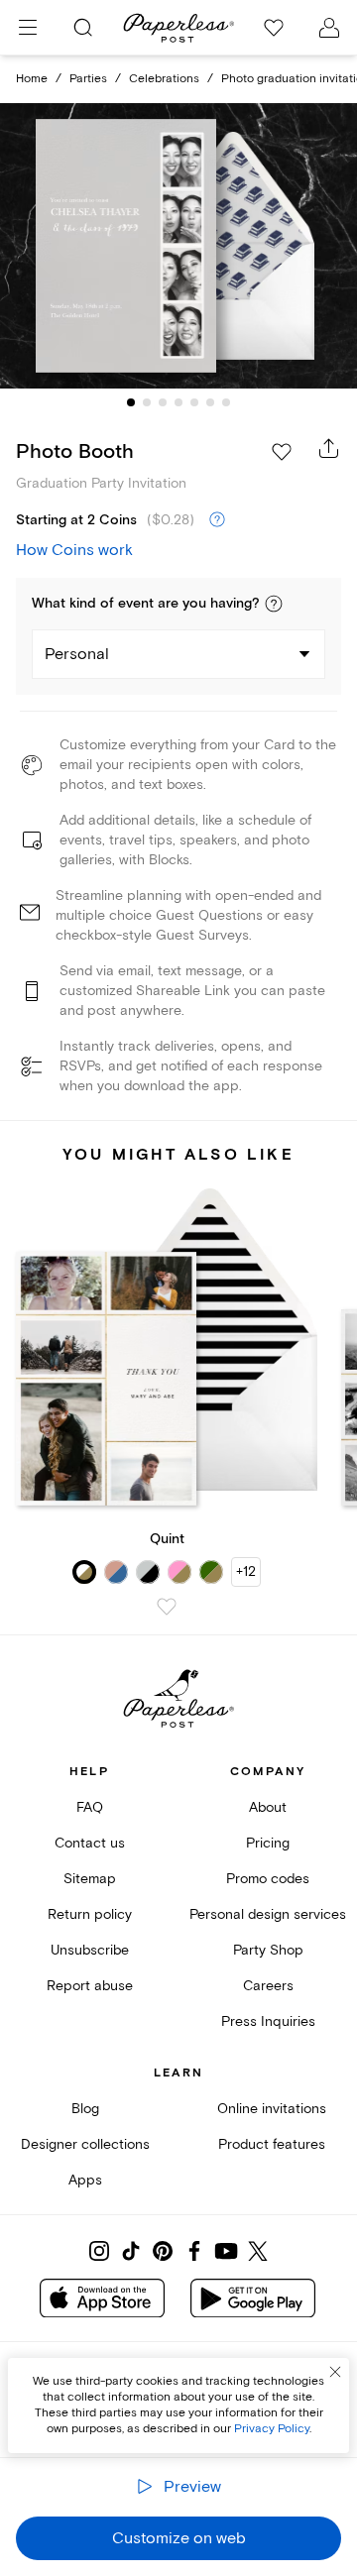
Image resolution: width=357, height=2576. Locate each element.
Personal (77, 654)
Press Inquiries (268, 2021)
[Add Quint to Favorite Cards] (167, 1607)
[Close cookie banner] (335, 2372)
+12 (246, 1571)
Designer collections (85, 2144)
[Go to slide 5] (194, 402)
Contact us (90, 1843)
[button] (274, 604)
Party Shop (268, 1950)
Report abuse (90, 1986)
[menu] (28, 28)
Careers (268, 1986)
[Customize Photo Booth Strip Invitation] (178, 246)
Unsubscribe (90, 1950)
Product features (272, 2144)
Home (32, 79)
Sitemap (90, 1879)
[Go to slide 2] (147, 402)
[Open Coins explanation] (217, 520)
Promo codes (268, 1879)
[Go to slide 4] (178, 402)
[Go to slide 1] (131, 402)
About (268, 1807)
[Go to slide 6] (210, 402)
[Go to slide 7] (226, 402)
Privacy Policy (272, 2429)
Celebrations (164, 79)
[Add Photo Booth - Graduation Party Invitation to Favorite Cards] (282, 452)
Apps (85, 2180)
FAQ (90, 1807)
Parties (88, 79)
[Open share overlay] (329, 448)
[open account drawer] (329, 28)
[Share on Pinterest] (163, 2251)
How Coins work (74, 550)
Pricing (268, 1843)
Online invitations (272, 2109)
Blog (85, 2109)
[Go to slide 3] (163, 402)
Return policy (90, 1914)
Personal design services (268, 1914)
